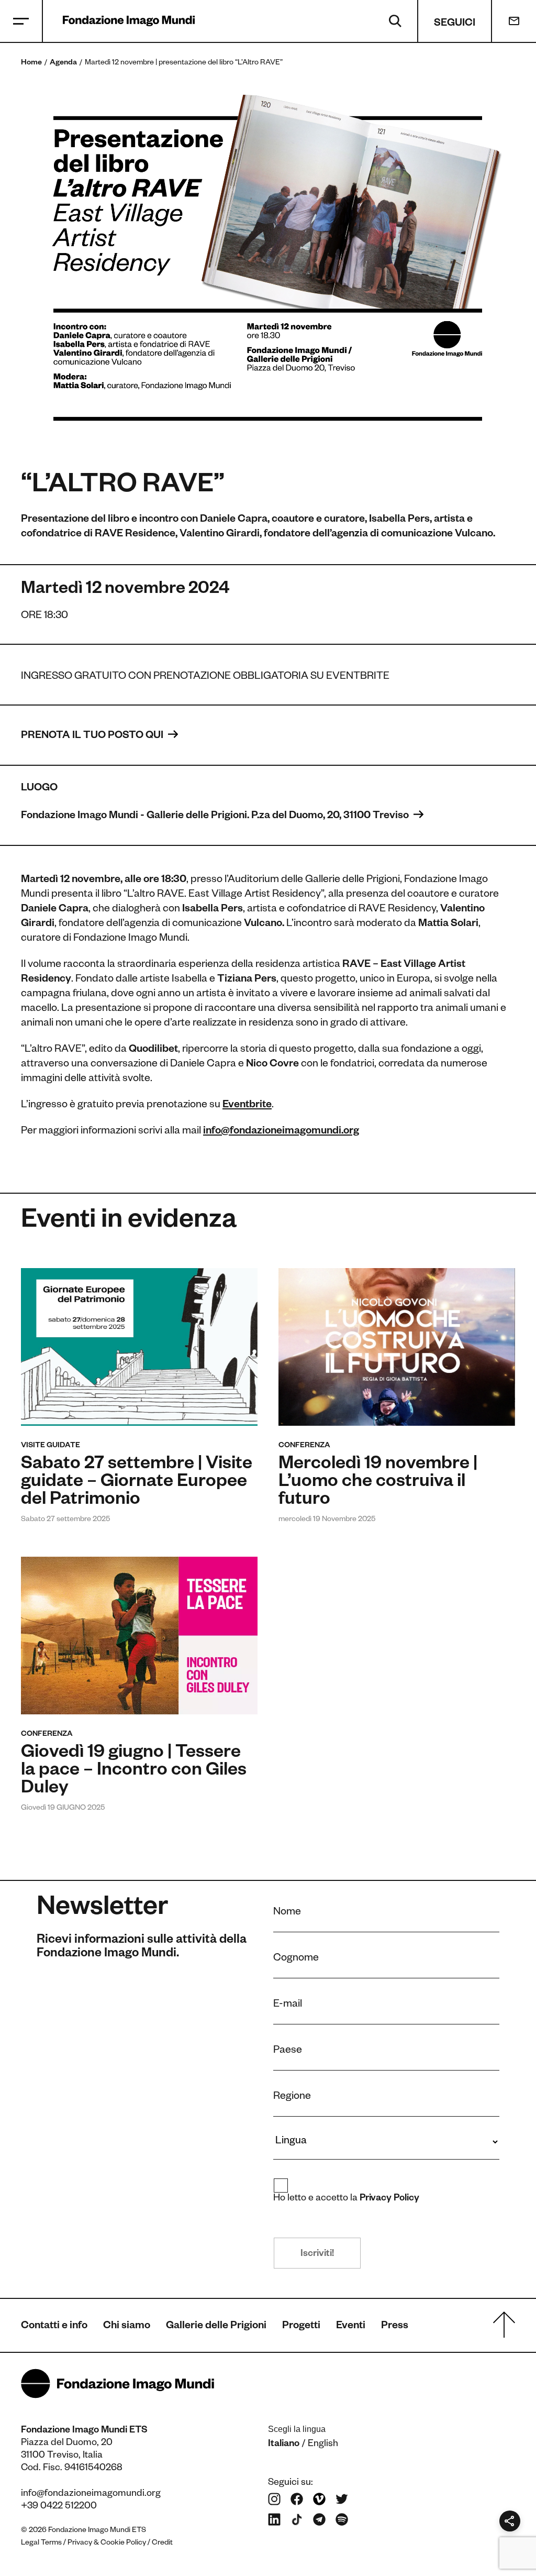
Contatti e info (54, 2327)
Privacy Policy (390, 2199)
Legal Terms (41, 2544)
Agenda (63, 63)
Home (31, 63)
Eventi (351, 2327)
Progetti (301, 2327)
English (323, 2445)
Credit (162, 2544)
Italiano (284, 2445)
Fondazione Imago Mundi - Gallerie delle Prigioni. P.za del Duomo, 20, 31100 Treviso (216, 817)
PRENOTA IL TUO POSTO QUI (93, 736)
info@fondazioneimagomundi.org (91, 2494)
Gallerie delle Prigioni (216, 2327)
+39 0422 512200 (59, 2507)
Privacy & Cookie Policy (107, 2544)
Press (395, 2327)
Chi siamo (127, 2327)
